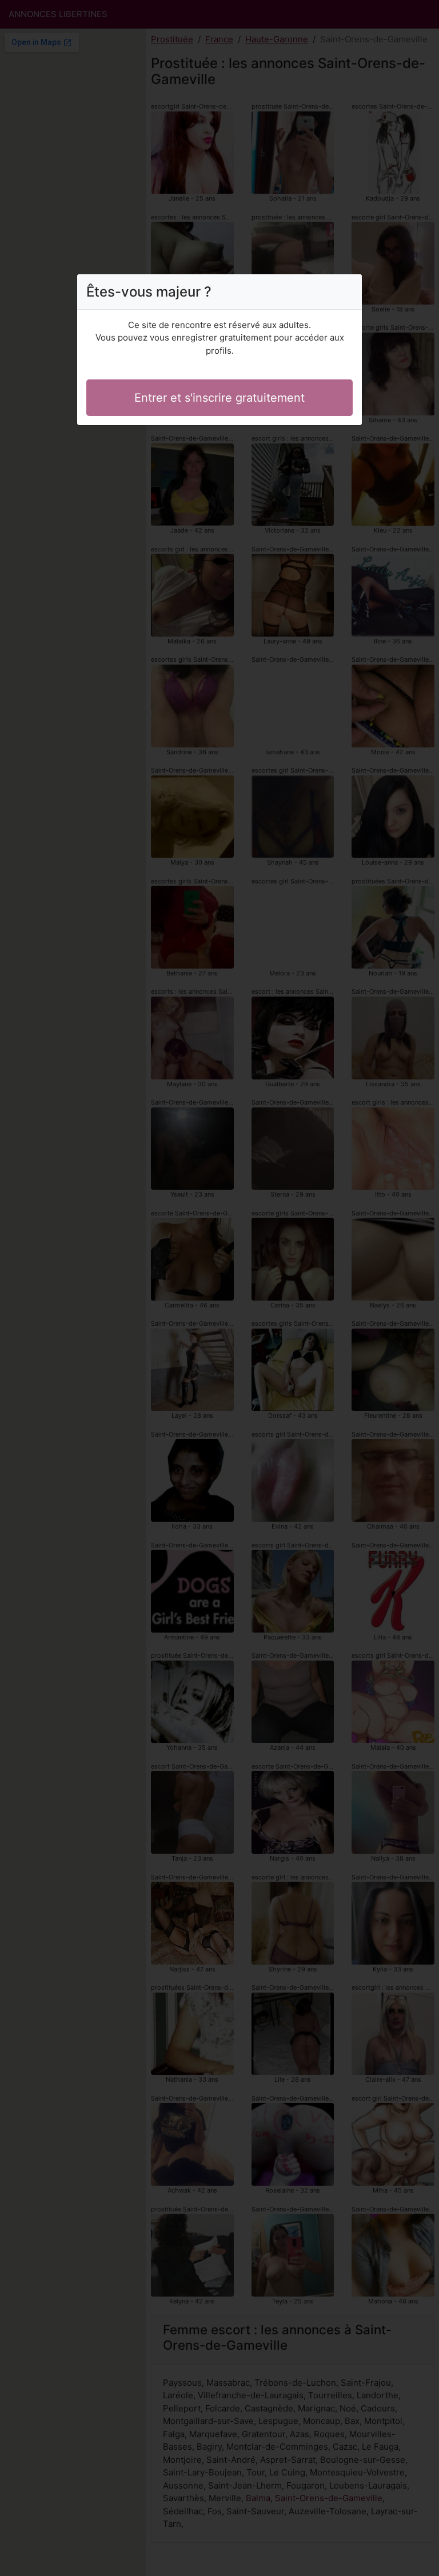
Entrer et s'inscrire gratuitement (219, 398)
